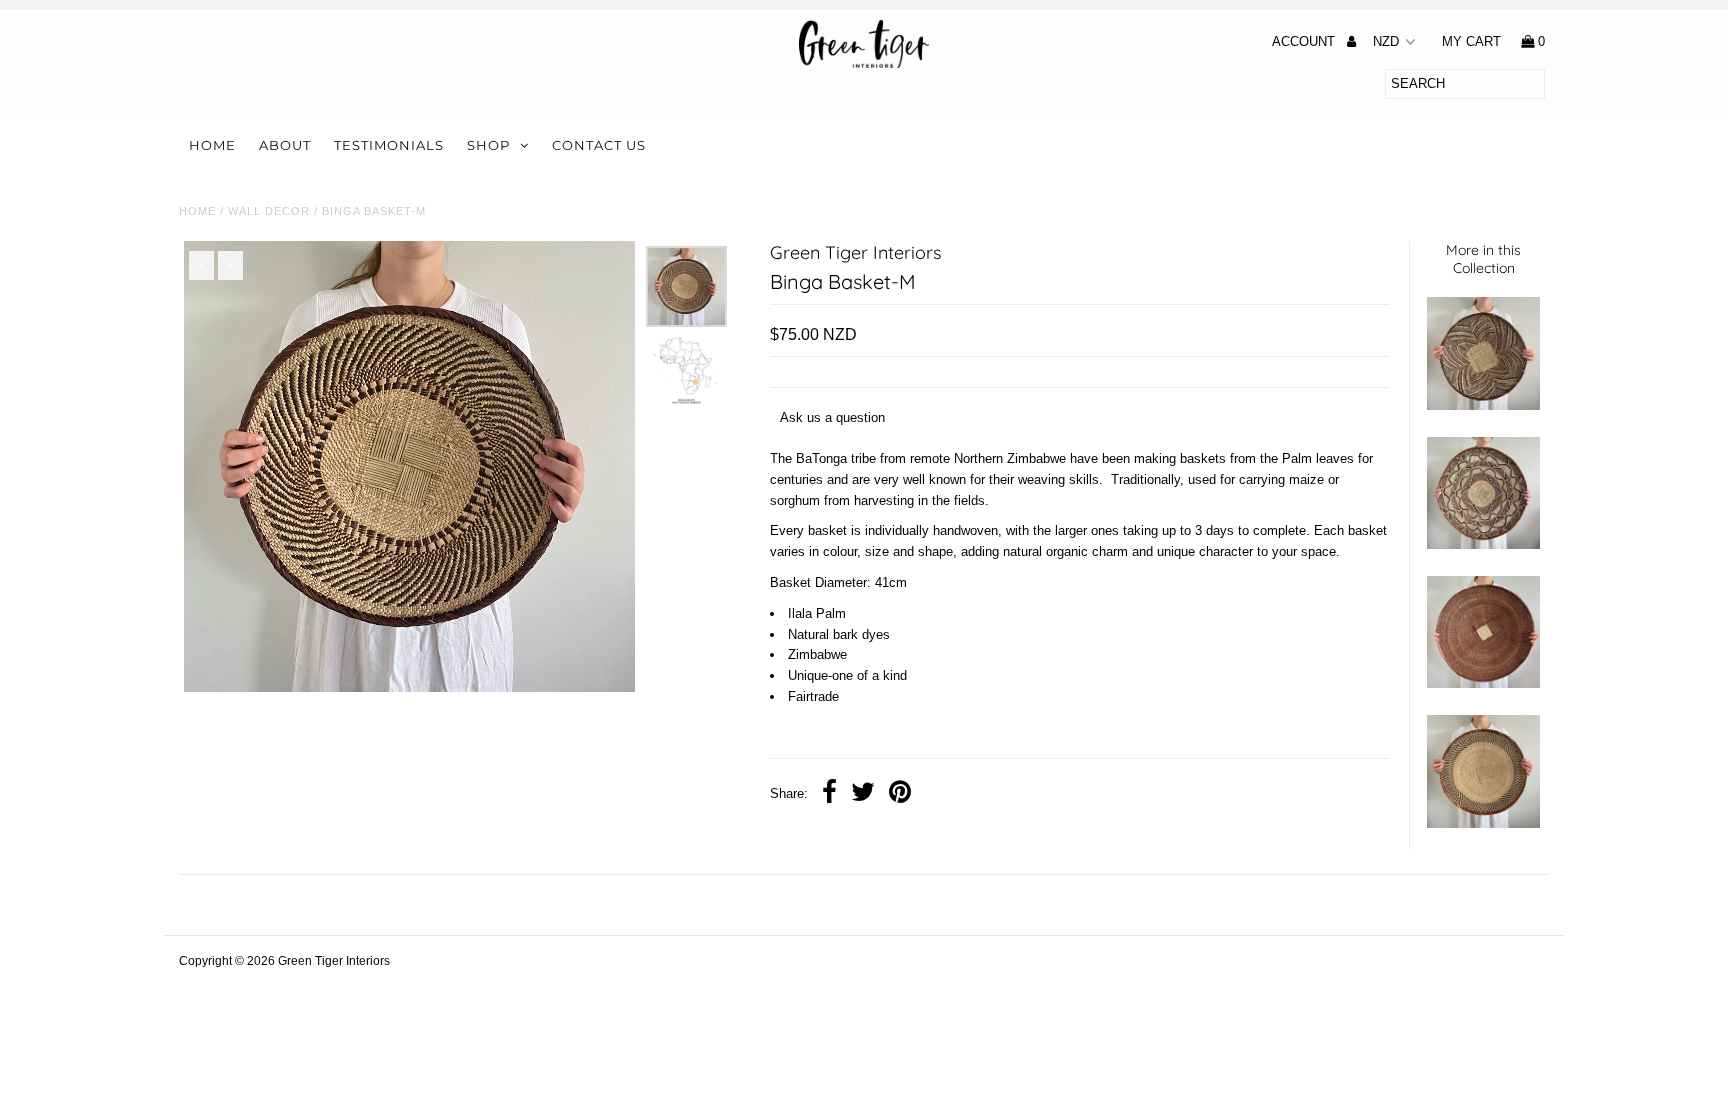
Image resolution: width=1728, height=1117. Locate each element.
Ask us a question (832, 417)
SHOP (488, 145)
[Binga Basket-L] (1483, 405)
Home (212, 145)
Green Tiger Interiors (334, 961)
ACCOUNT (1305, 41)
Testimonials (389, 145)
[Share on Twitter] (863, 794)
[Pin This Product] (900, 794)
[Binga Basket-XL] (1483, 544)
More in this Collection (1483, 259)
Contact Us (599, 145)
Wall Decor (269, 211)
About (285, 145)
